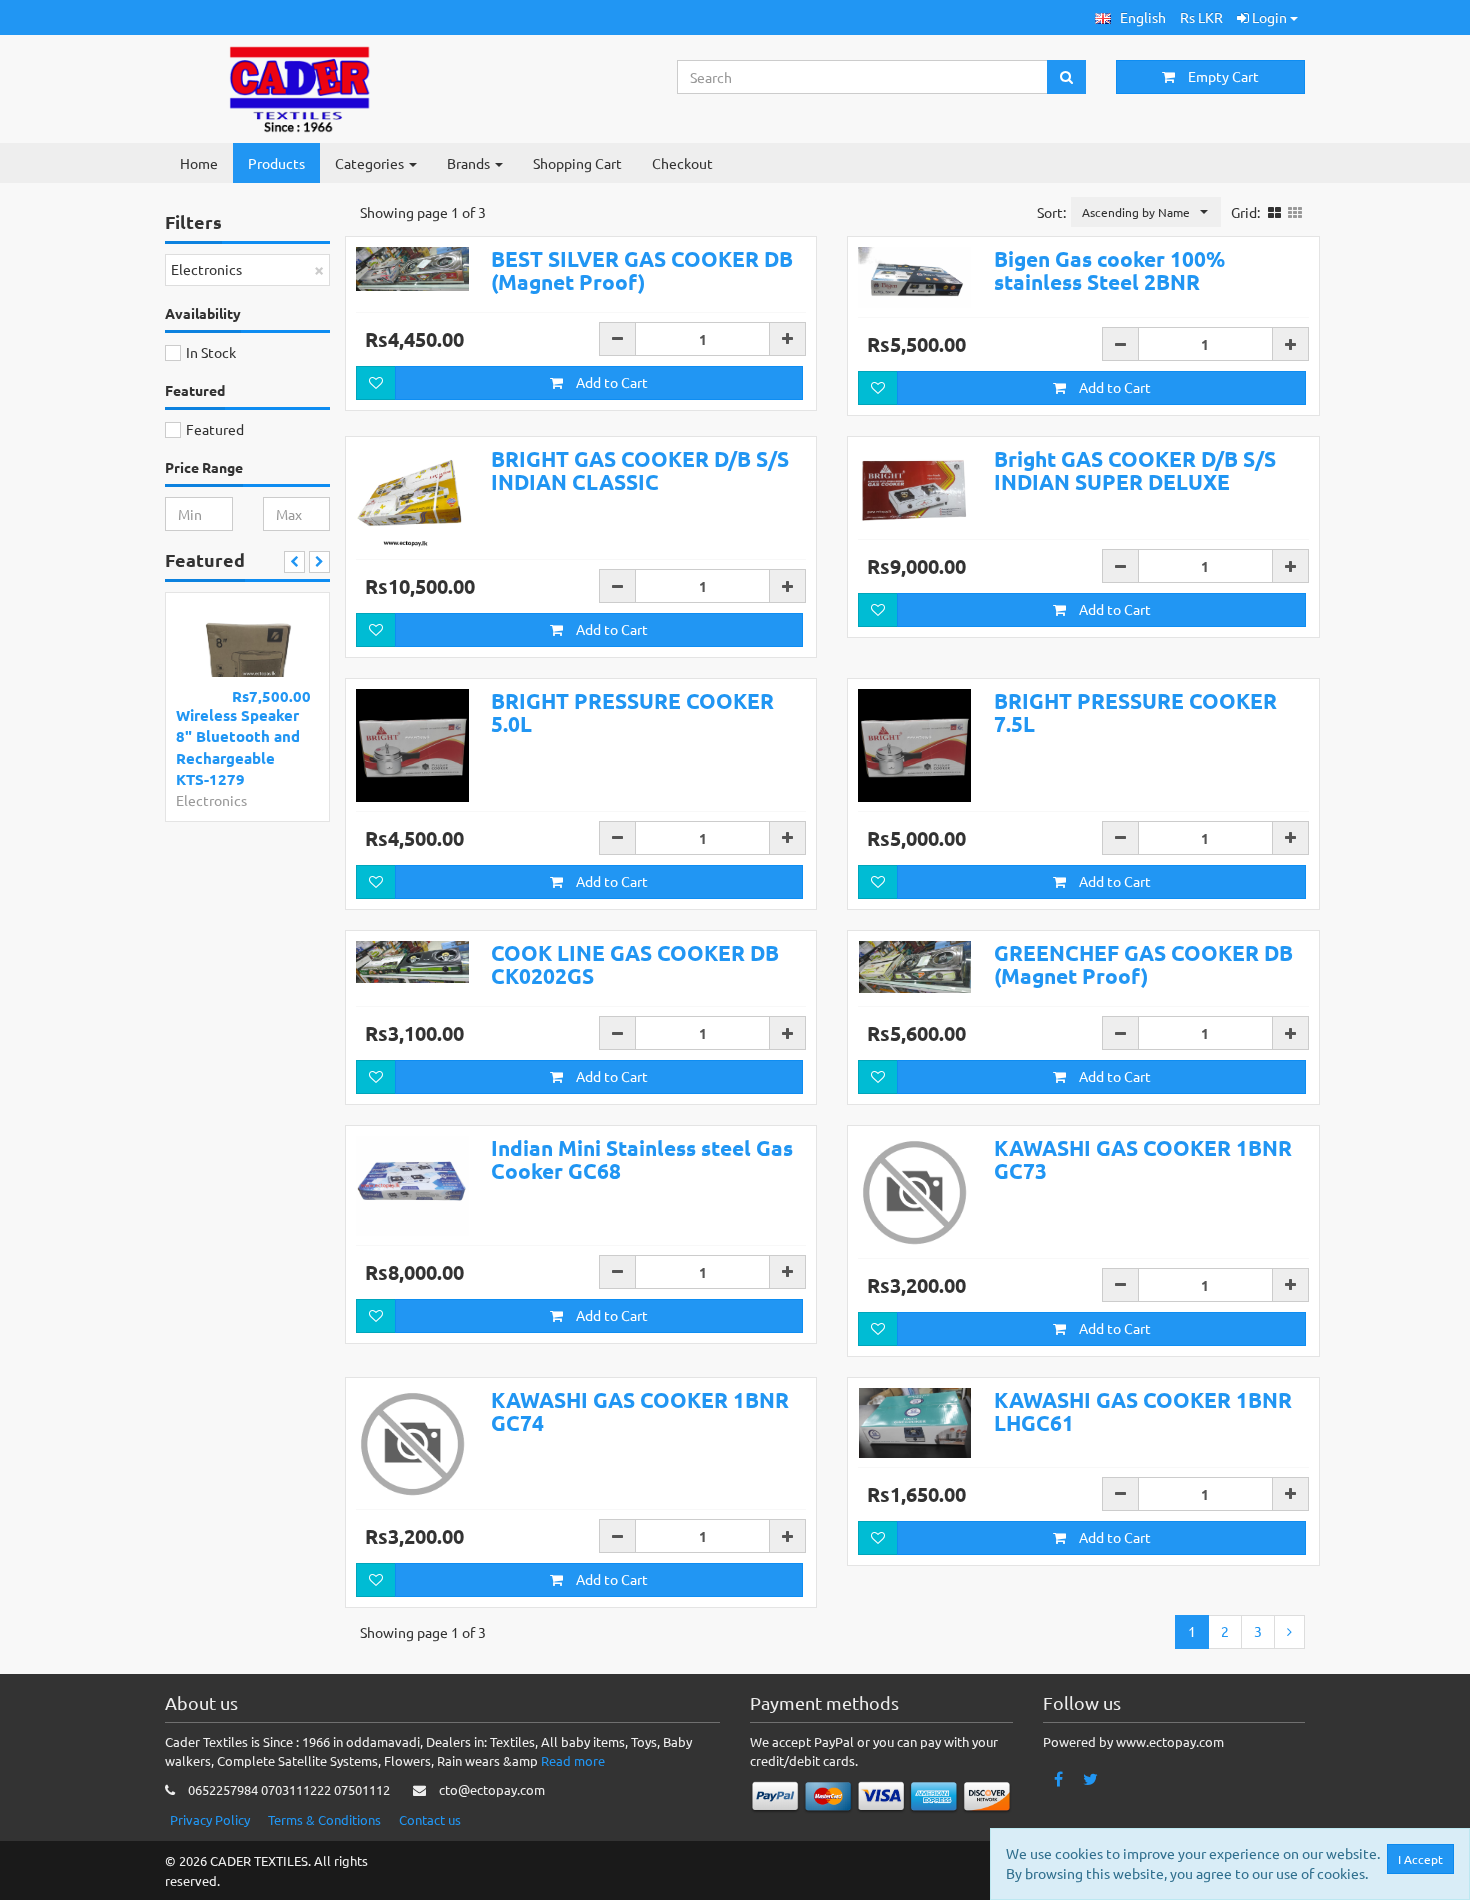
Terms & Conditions (324, 1819)
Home (199, 163)
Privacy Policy (210, 1819)
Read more (573, 1760)
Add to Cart (610, 382)
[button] (1130, 17)
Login (1269, 17)
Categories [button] (371, 163)
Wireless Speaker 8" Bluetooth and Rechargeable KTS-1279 (238, 747)
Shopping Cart (577, 163)
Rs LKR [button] (1201, 17)
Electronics (211, 800)
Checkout (682, 163)
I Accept (1420, 1859)
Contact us (430, 1819)
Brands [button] (470, 163)
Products (276, 163)
